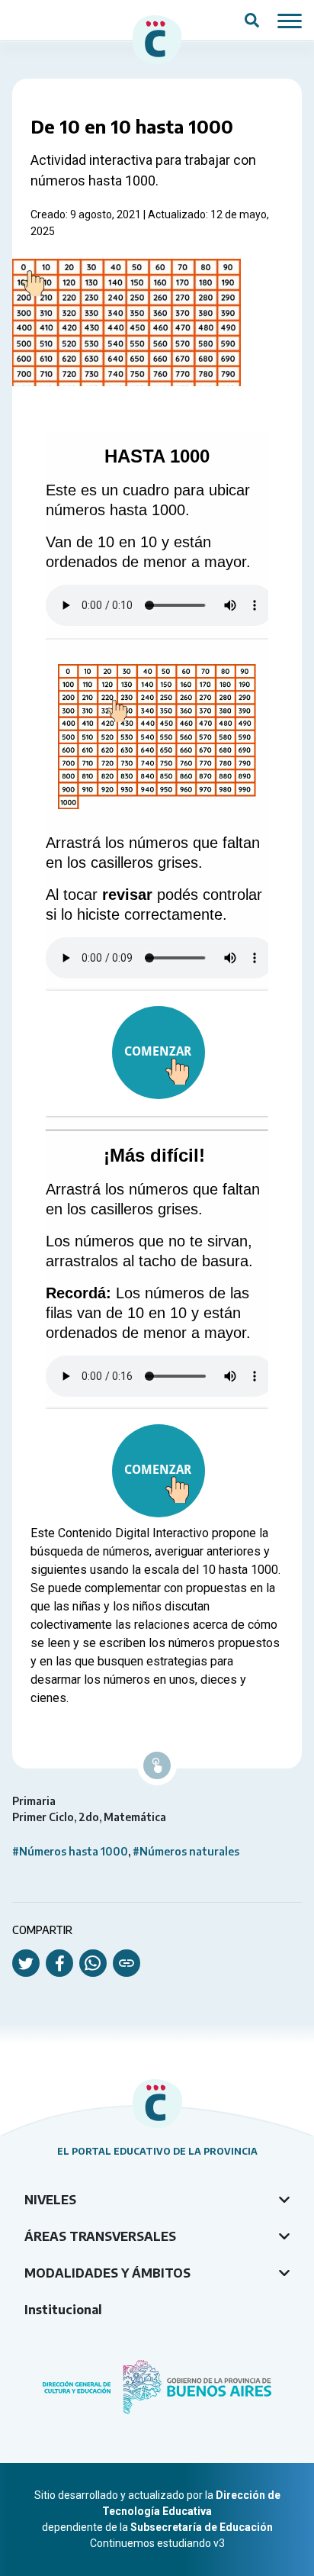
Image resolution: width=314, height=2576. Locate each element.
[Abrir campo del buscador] (252, 21)
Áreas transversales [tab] (100, 2236)
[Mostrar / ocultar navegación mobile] (290, 20)
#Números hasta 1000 (70, 1851)
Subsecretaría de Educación (202, 2527)
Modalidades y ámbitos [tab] (107, 2273)
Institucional (63, 2310)
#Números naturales (186, 1851)
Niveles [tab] (50, 2200)
